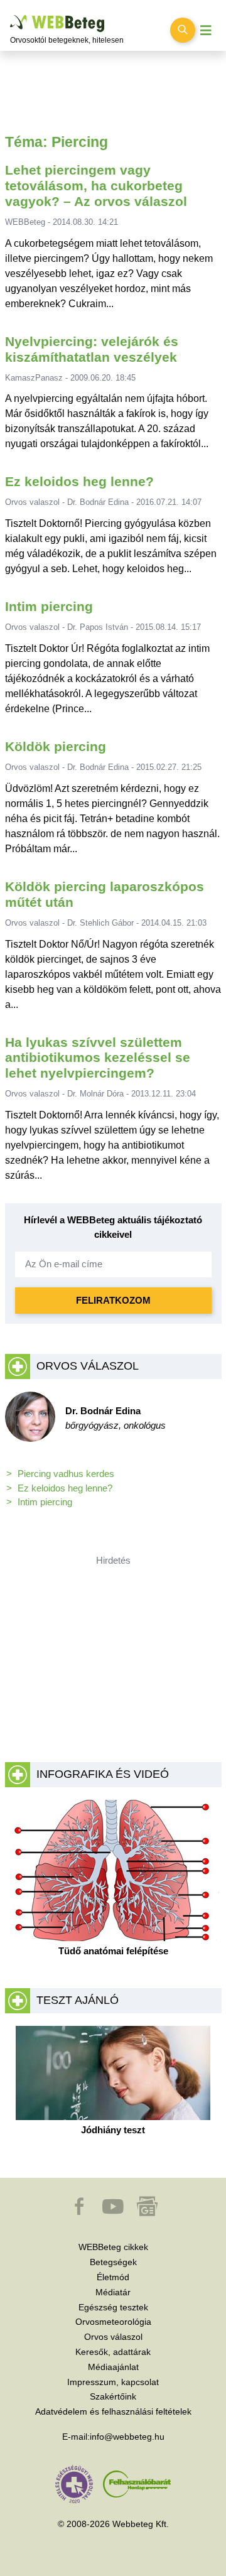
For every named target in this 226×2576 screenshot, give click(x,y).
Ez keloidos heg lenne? (79, 481)
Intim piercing (49, 606)
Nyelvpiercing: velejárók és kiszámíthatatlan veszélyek (92, 349)
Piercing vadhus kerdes (66, 1474)
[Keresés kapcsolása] (183, 30)
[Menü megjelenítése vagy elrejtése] (206, 30)
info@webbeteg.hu (127, 2437)
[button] (80, 2212)
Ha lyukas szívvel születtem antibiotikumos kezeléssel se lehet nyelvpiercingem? (98, 1058)
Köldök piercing (56, 746)
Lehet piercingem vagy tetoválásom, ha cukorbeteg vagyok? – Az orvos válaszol (96, 186)
